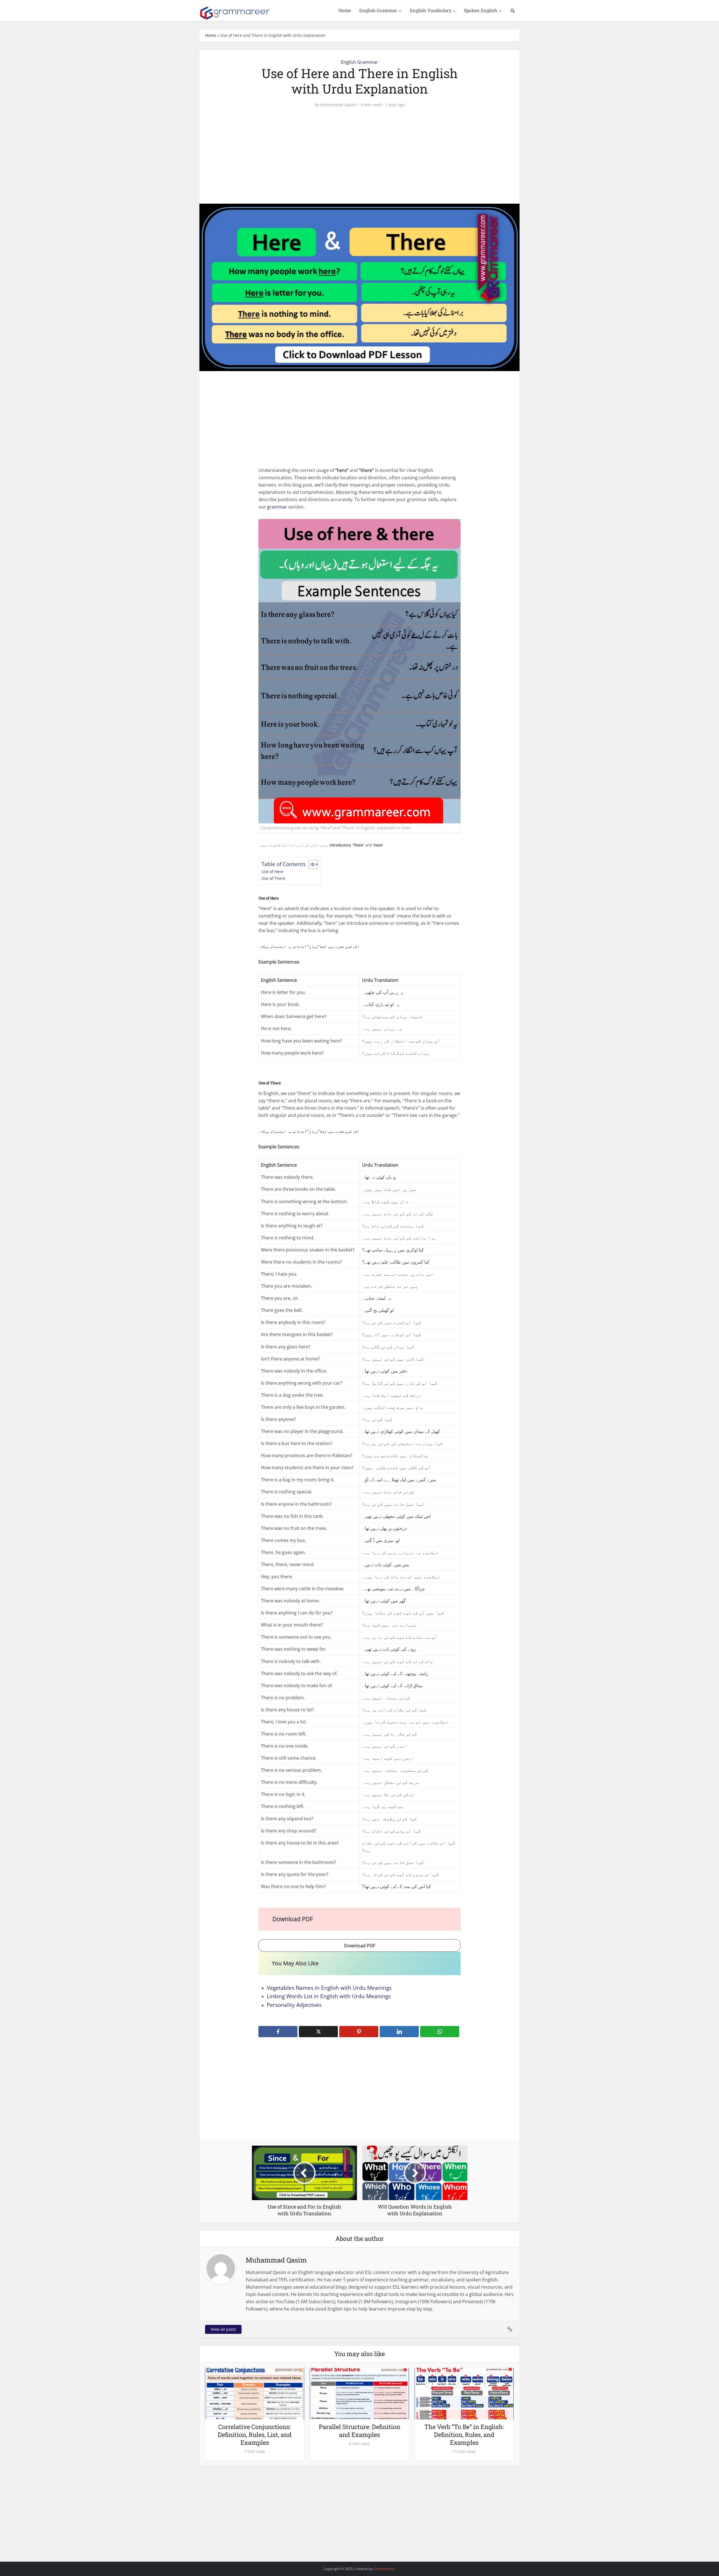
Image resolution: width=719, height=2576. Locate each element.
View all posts (223, 2329)
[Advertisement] (359, 156)
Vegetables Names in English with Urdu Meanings (329, 1988)
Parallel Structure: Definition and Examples (359, 2431)
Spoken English (481, 10)
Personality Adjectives (294, 2005)
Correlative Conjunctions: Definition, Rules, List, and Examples (255, 2435)
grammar (277, 507)
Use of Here (272, 872)
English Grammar (378, 10)
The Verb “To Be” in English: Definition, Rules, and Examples (464, 2435)
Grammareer (384, 2569)
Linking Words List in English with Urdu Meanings (329, 1996)
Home (345, 10)
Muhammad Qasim (338, 105)
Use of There (273, 878)
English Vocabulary (431, 10)
